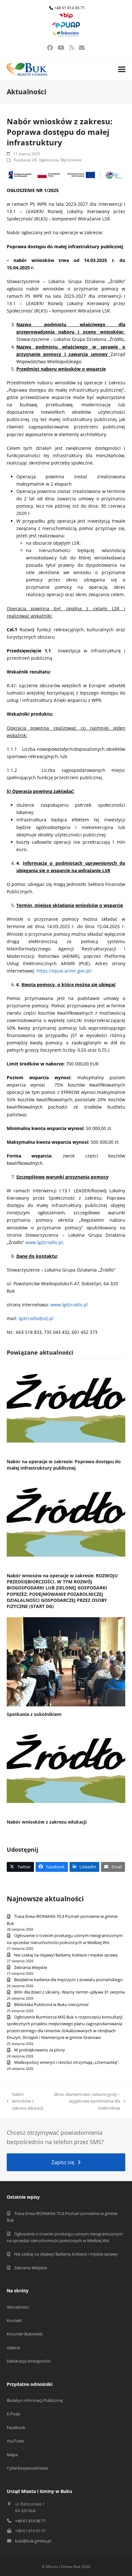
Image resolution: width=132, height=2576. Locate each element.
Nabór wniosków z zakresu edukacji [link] (47, 1822)
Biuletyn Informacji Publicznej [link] (35, 2400)
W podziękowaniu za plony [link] (40, 2050)
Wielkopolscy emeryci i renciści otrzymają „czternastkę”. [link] (67, 2062)
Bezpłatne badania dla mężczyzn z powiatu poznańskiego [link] (68, 1980)
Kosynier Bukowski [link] (25, 2334)
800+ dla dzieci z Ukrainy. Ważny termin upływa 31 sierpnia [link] (69, 1992)
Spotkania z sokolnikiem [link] (34, 1714)
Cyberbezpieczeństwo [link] (28, 2468)
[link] (66, 17)
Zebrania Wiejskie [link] (31, 1967)
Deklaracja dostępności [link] (29, 2361)
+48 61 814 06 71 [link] (70, 8)
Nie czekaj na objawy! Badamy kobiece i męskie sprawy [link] (66, 1955)
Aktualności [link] (18, 2307)
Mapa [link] (12, 2455)
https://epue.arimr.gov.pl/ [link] (64, 971)
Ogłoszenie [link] (49, 160)
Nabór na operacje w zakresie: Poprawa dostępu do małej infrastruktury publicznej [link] (64, 1465)
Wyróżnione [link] (71, 160)
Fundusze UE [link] (25, 160)
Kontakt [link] (14, 2320)
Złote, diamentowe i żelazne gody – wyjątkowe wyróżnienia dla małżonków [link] (85, 2101)
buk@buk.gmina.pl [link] (33, 2541)
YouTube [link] (15, 2441)
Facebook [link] (16, 2427)
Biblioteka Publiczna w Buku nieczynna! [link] (51, 2004)
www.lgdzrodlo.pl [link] (44, 1242)
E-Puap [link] (13, 2414)
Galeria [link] (13, 2348)
